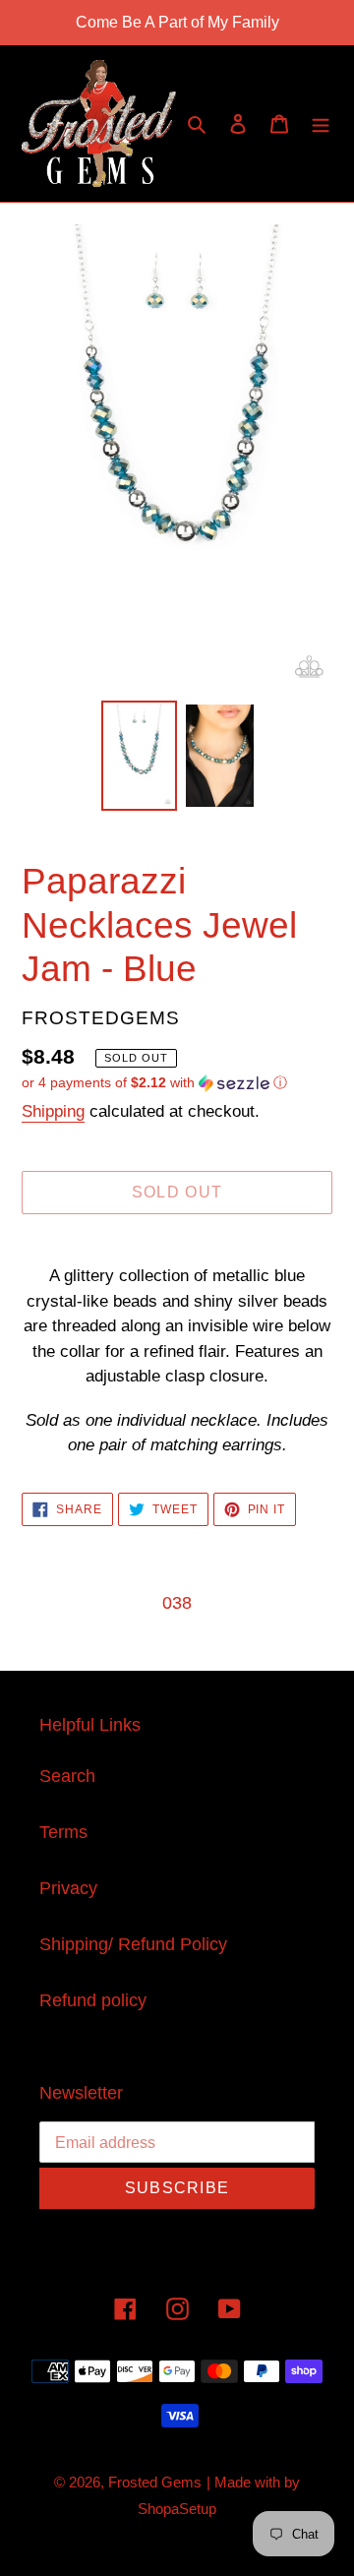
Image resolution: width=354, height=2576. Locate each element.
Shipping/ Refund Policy (133, 1944)
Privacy (68, 1888)
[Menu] (321, 123)
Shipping (53, 1111)
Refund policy (93, 2000)
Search (67, 1776)
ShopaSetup (177, 2509)
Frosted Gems (155, 2482)
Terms (63, 1832)
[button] (154, 1083)
